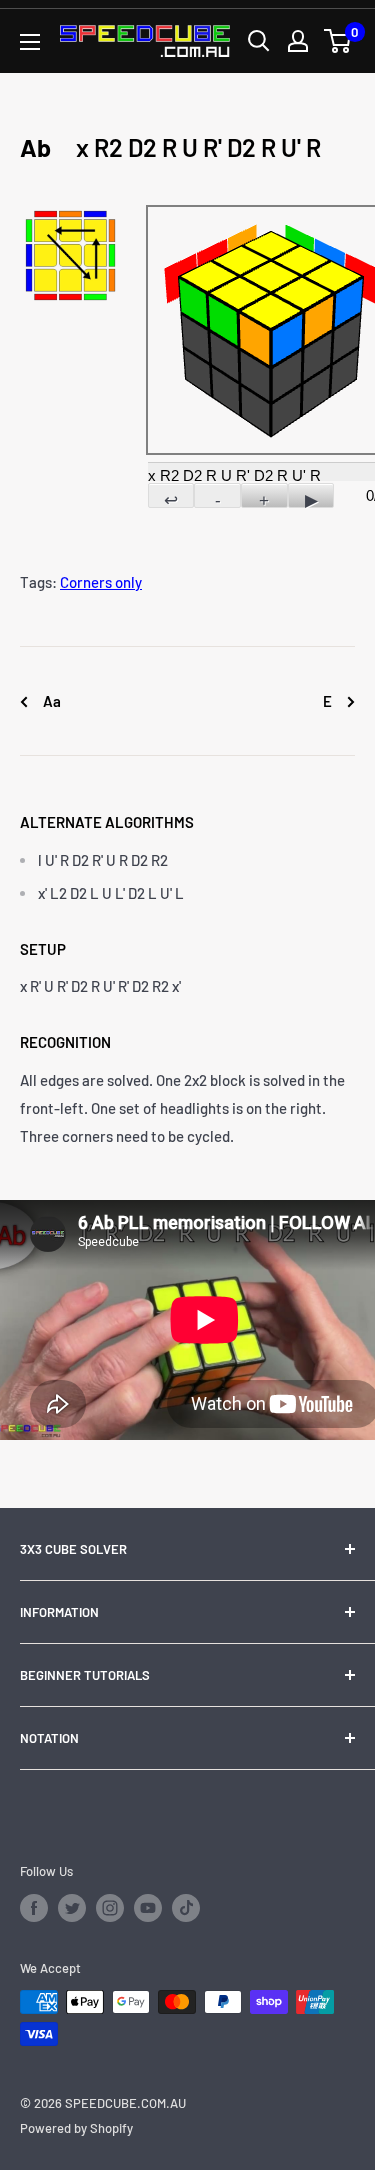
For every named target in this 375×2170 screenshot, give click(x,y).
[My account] (298, 41)
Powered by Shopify (76, 2128)
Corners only (101, 582)
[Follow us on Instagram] (110, 1908)
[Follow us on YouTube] (148, 1908)
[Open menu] (30, 42)
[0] (338, 41)
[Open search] (259, 41)
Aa (50, 701)
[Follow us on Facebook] (34, 1908)
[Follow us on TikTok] (186, 1908)
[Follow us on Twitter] (72, 1908)
